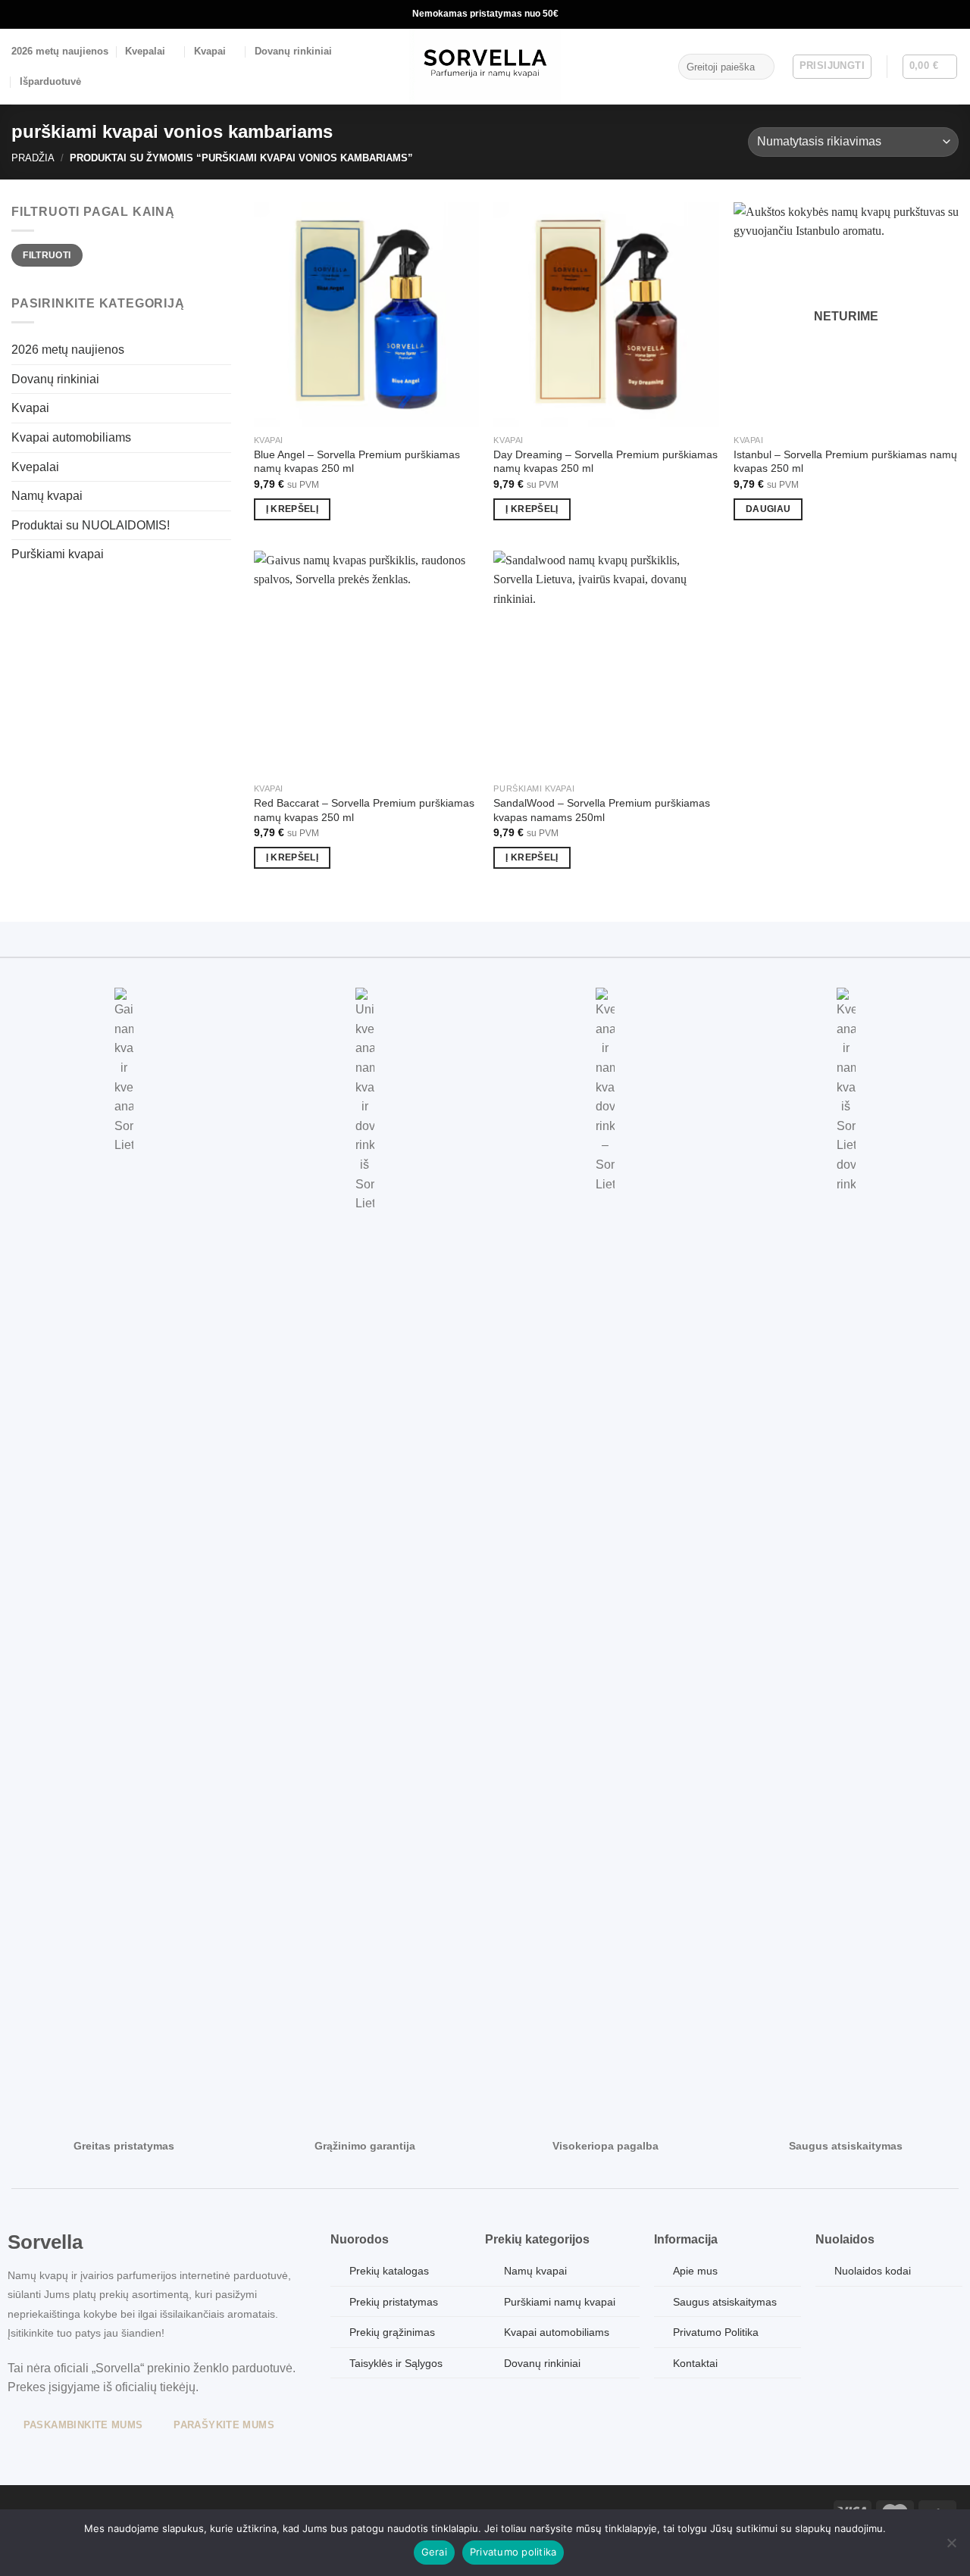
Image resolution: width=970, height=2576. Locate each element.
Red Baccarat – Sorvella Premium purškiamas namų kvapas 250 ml (364, 810)
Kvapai (210, 51)
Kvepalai (145, 51)
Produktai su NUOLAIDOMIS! (91, 525)
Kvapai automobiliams (71, 437)
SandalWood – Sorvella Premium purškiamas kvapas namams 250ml (602, 810)
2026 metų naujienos (60, 51)
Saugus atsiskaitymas (725, 2302)
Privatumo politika (513, 2552)
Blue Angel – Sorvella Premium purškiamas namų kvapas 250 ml (357, 462)
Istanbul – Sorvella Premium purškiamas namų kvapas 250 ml (845, 462)
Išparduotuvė (50, 81)
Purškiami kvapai (58, 554)
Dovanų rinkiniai (293, 51)
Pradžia (33, 158)
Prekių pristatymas (394, 2302)
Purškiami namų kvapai (560, 2302)
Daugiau (768, 509)
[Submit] (760, 67)
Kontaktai (695, 2363)
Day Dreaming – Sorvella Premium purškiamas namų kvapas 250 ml (605, 462)
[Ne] (951, 2547)
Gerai (434, 2552)
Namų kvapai (47, 496)
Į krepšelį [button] (292, 509)
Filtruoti (47, 255)
